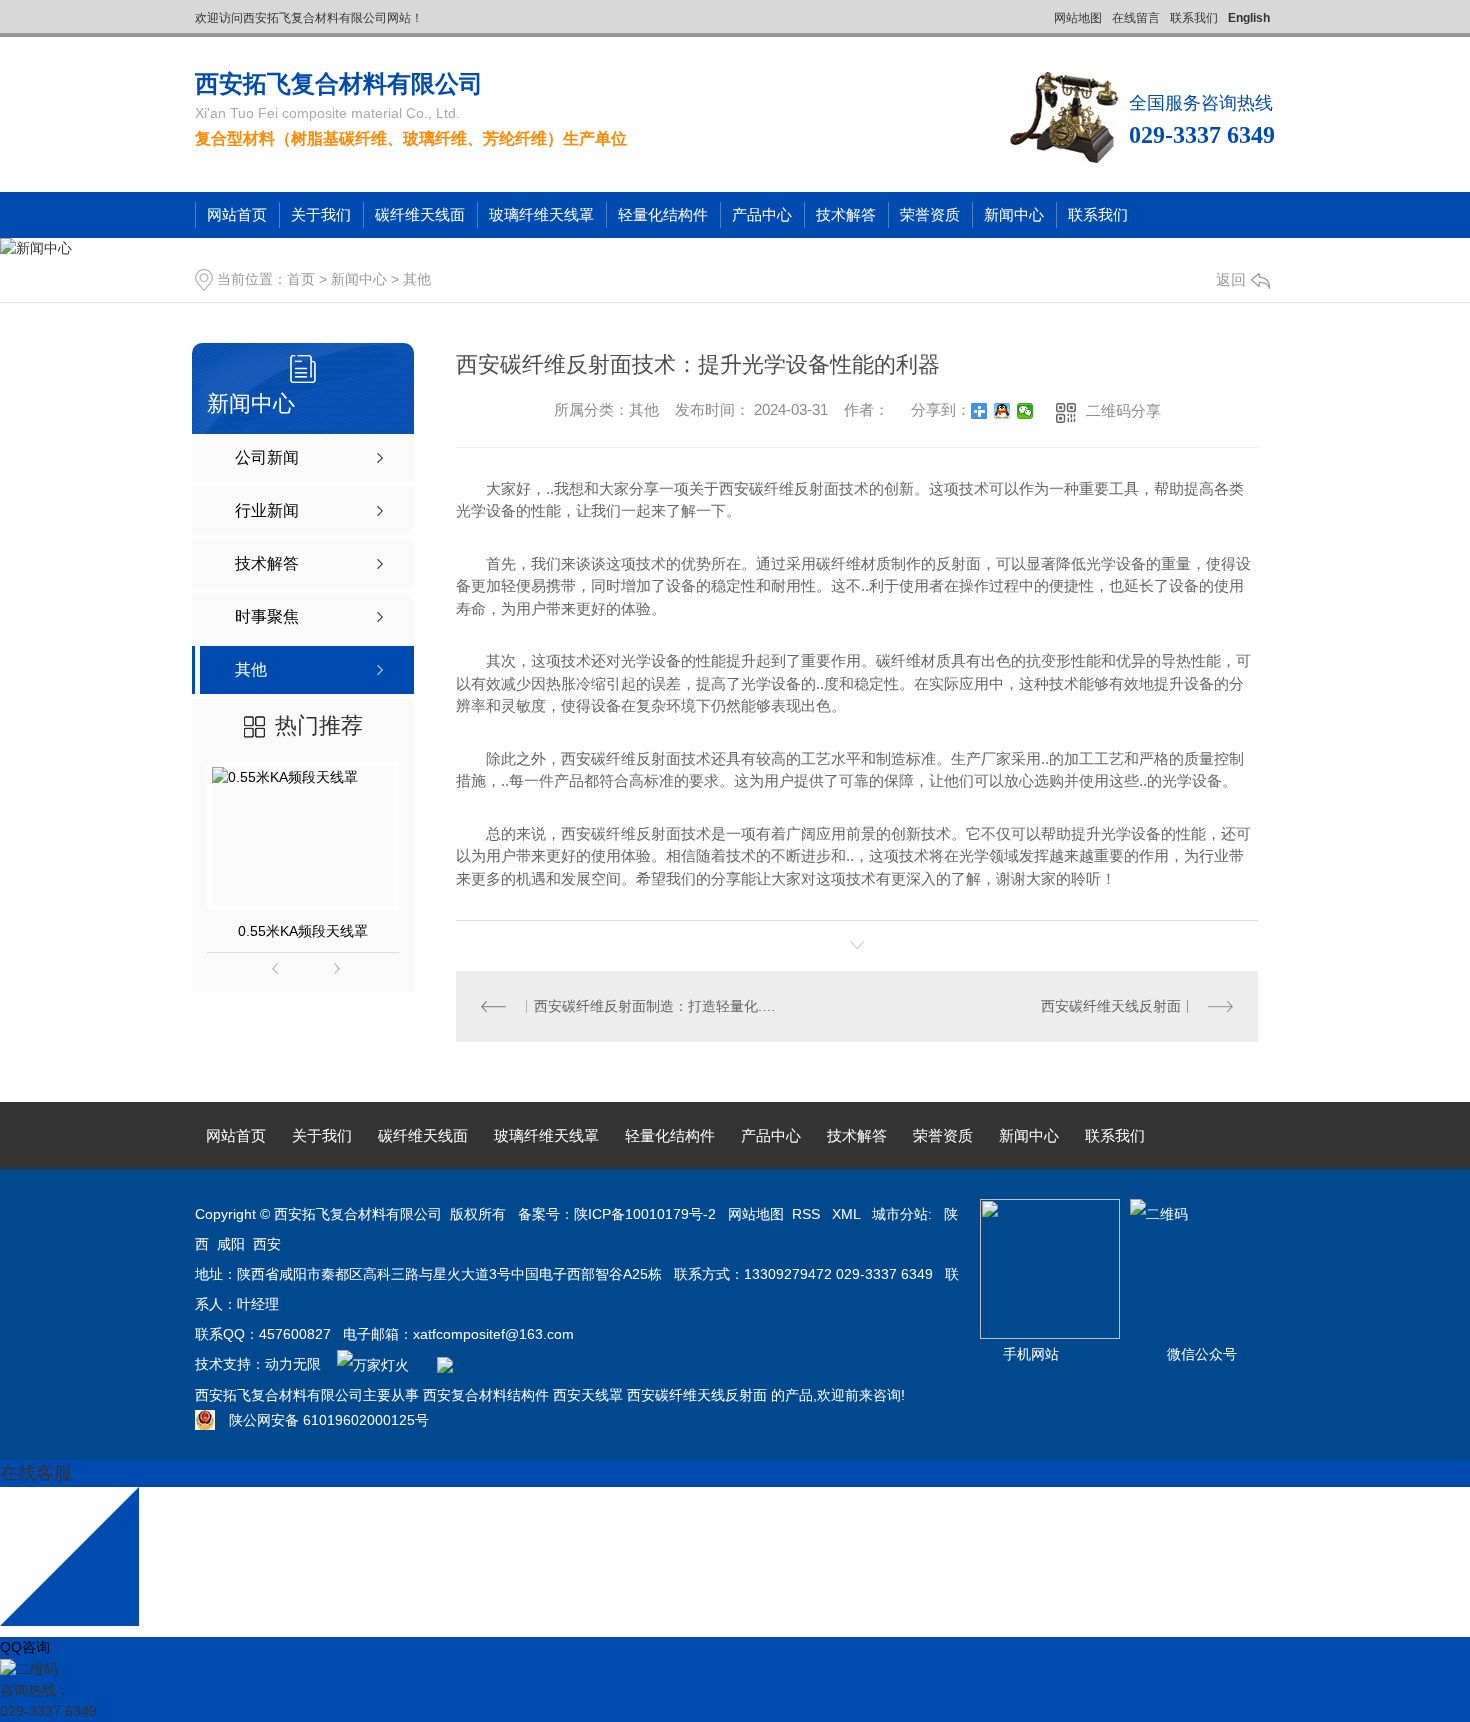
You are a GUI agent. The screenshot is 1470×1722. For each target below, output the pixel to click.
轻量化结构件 (663, 214)
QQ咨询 (25, 1647)
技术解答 (846, 214)
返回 (1231, 279)
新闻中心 (1014, 214)
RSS (808, 1214)
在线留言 (1136, 18)
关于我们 (321, 214)
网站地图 (1078, 18)
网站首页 (237, 214)
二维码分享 (1123, 410)
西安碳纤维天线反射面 (1111, 1006)
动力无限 (293, 1364)
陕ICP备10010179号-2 (645, 1214)
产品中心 (762, 214)
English (1249, 18)
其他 (417, 279)
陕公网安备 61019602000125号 (322, 1420)
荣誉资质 (930, 214)
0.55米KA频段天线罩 (303, 931)
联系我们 (1194, 18)
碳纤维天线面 (420, 214)
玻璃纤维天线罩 (541, 214)
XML (848, 1214)
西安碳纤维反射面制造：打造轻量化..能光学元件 (657, 1006)
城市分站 (900, 1214)
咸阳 (231, 1244)
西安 (267, 1244)
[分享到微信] (1025, 411)
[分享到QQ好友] (1002, 411)
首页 (301, 279)
